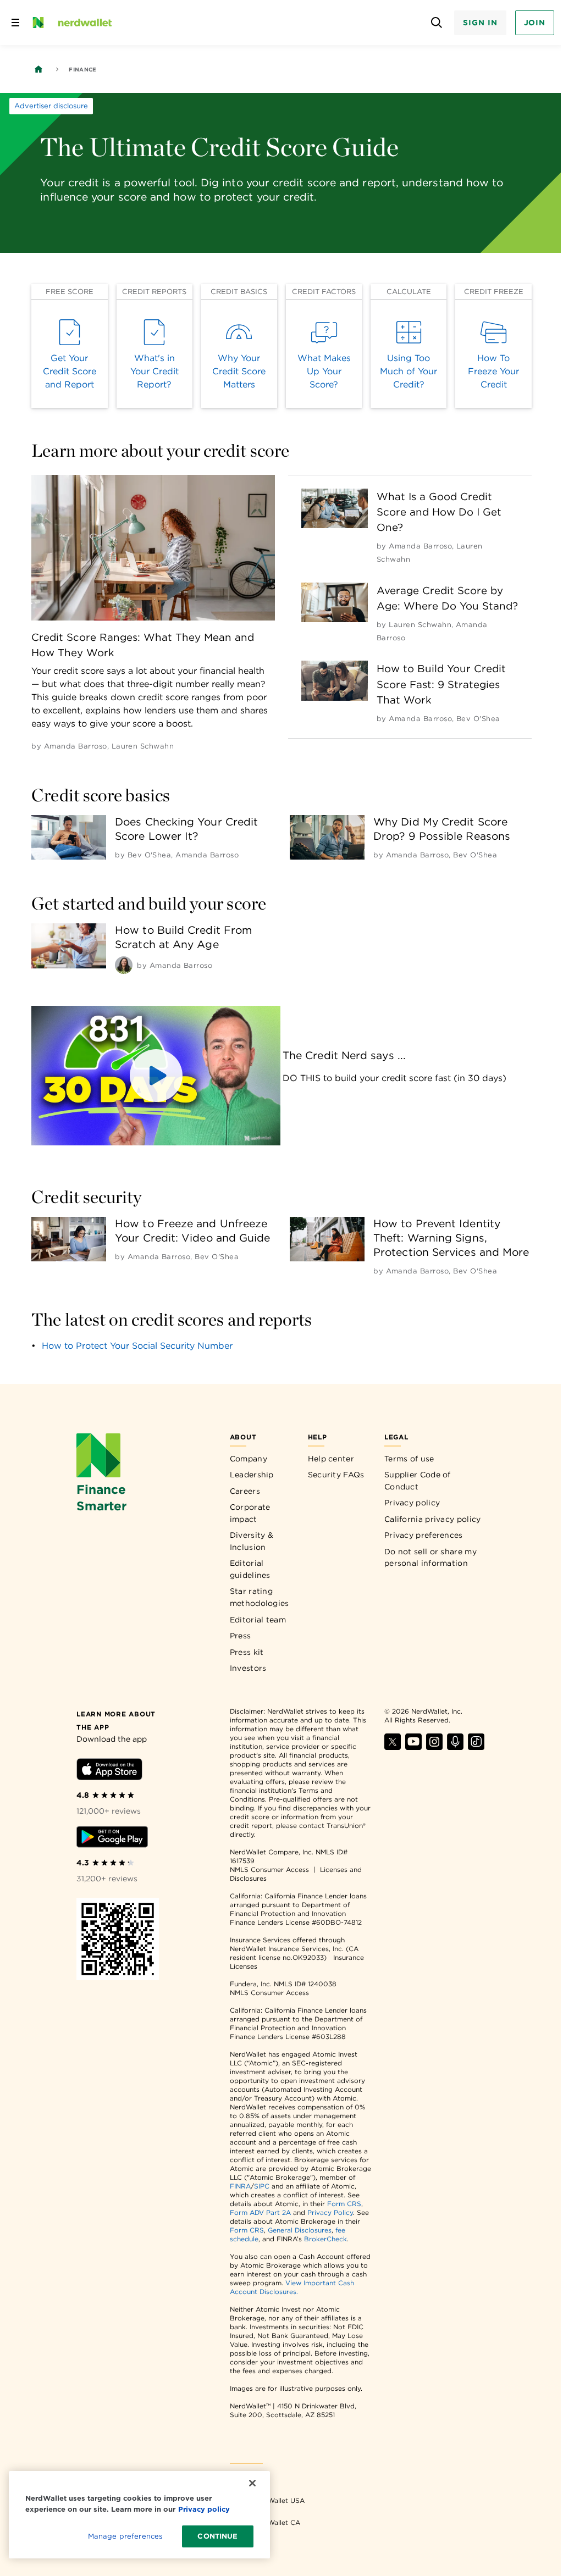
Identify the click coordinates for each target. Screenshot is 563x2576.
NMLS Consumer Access (269, 1869)
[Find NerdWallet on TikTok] (476, 1747)
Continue (217, 2536)
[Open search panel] (436, 23)
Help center (331, 1459)
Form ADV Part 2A (260, 2212)
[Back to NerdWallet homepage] (38, 69)
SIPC (262, 2186)
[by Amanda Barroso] (124, 965)
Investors (248, 1668)
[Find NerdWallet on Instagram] (434, 1747)
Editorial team (258, 1620)
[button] (156, 1076)
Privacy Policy (330, 2212)
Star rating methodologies (260, 1597)
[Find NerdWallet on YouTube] (413, 1747)
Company (249, 1459)
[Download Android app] (112, 1839)
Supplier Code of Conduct (418, 1481)
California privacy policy (433, 1519)
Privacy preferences (424, 1535)
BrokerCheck (325, 2239)
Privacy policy (412, 1503)
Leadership (252, 1475)
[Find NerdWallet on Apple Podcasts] (455, 1747)
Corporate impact (250, 1513)
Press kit (247, 1652)
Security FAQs (336, 1475)
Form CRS (344, 2204)
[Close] (252, 2483)
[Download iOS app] (109, 1771)
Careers (245, 1491)
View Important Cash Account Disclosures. (292, 2287)
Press (241, 1636)
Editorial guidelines (250, 1569)
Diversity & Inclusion (252, 1541)
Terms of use (409, 1459)
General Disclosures (300, 2230)
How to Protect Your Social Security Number (137, 1346)
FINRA (240, 2186)
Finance (82, 69)
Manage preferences (125, 2536)
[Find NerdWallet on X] (393, 1747)
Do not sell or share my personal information (430, 1558)
